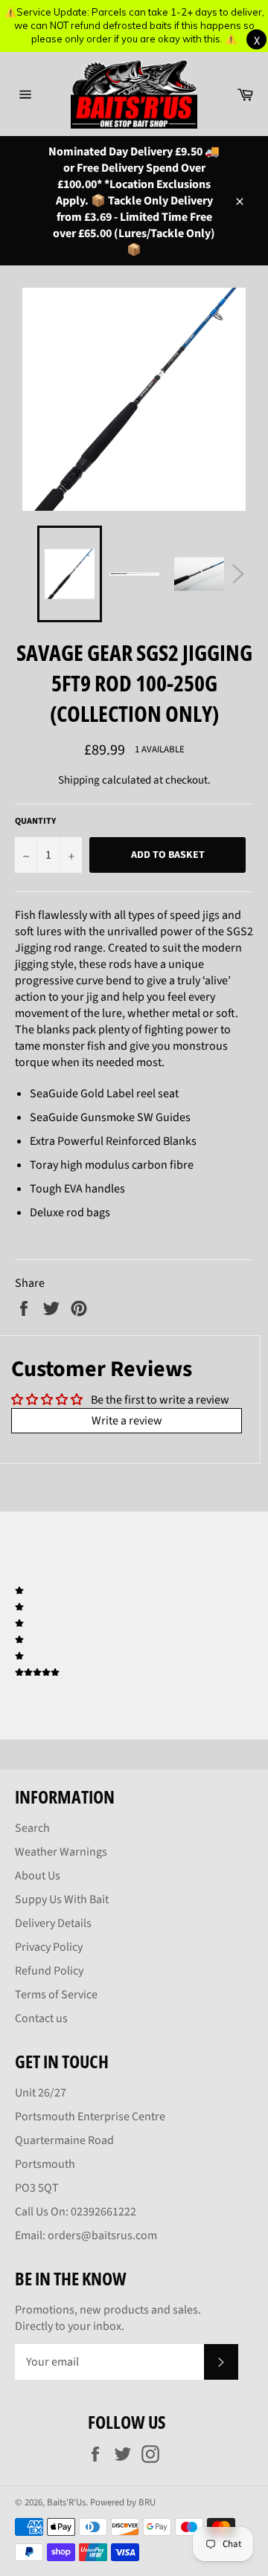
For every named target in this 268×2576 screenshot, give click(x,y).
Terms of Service (56, 1995)
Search (32, 1828)
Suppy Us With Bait (62, 1899)
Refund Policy (49, 1971)
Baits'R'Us (66, 2502)
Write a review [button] (127, 1421)
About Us (38, 1876)
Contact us (41, 2018)
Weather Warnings (61, 1852)
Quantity (35, 821)
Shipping (79, 780)
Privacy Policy (49, 1947)
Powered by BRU (123, 2502)
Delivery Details (53, 1923)
